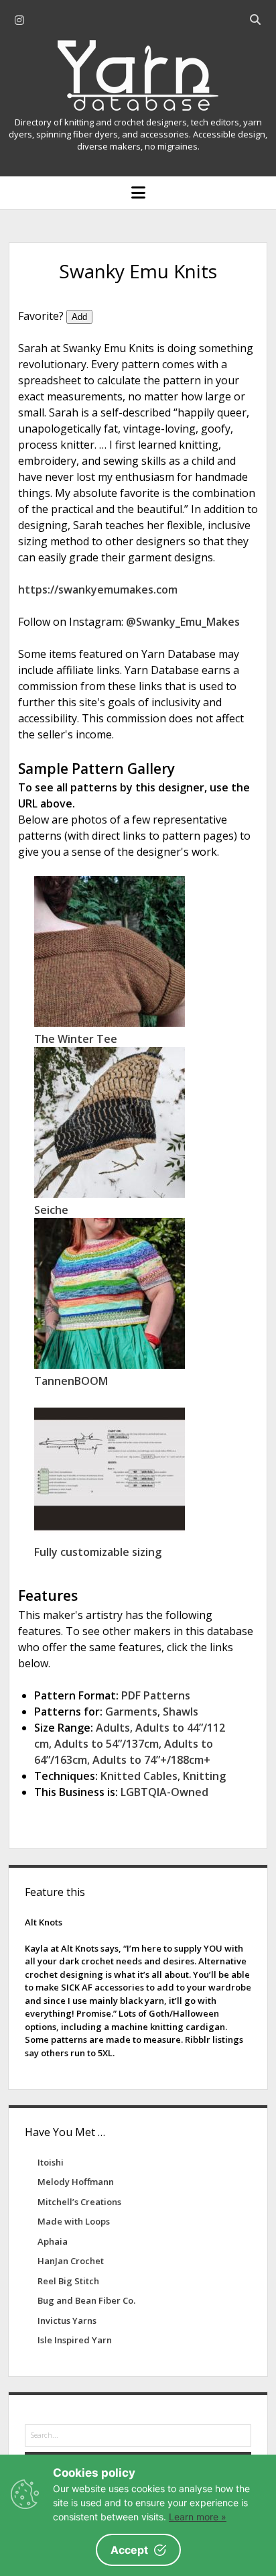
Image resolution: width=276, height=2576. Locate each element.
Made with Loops (74, 2221)
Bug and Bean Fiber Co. (86, 2300)
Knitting (204, 1776)
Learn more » (198, 2517)
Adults (113, 1728)
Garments (131, 1712)
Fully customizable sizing (98, 1552)
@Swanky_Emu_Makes (183, 622)
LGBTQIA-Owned (164, 1792)
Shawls (181, 1712)
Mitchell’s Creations (79, 2202)
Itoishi (51, 2162)
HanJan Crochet (71, 2261)
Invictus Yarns (67, 2320)
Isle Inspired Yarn (75, 2340)
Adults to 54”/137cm (107, 1744)
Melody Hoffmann (76, 2182)
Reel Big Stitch (68, 2281)
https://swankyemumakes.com (98, 590)
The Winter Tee (76, 1039)
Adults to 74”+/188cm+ (151, 1760)
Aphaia (53, 2241)
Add (79, 317)
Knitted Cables (139, 1776)
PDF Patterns (156, 1695)
